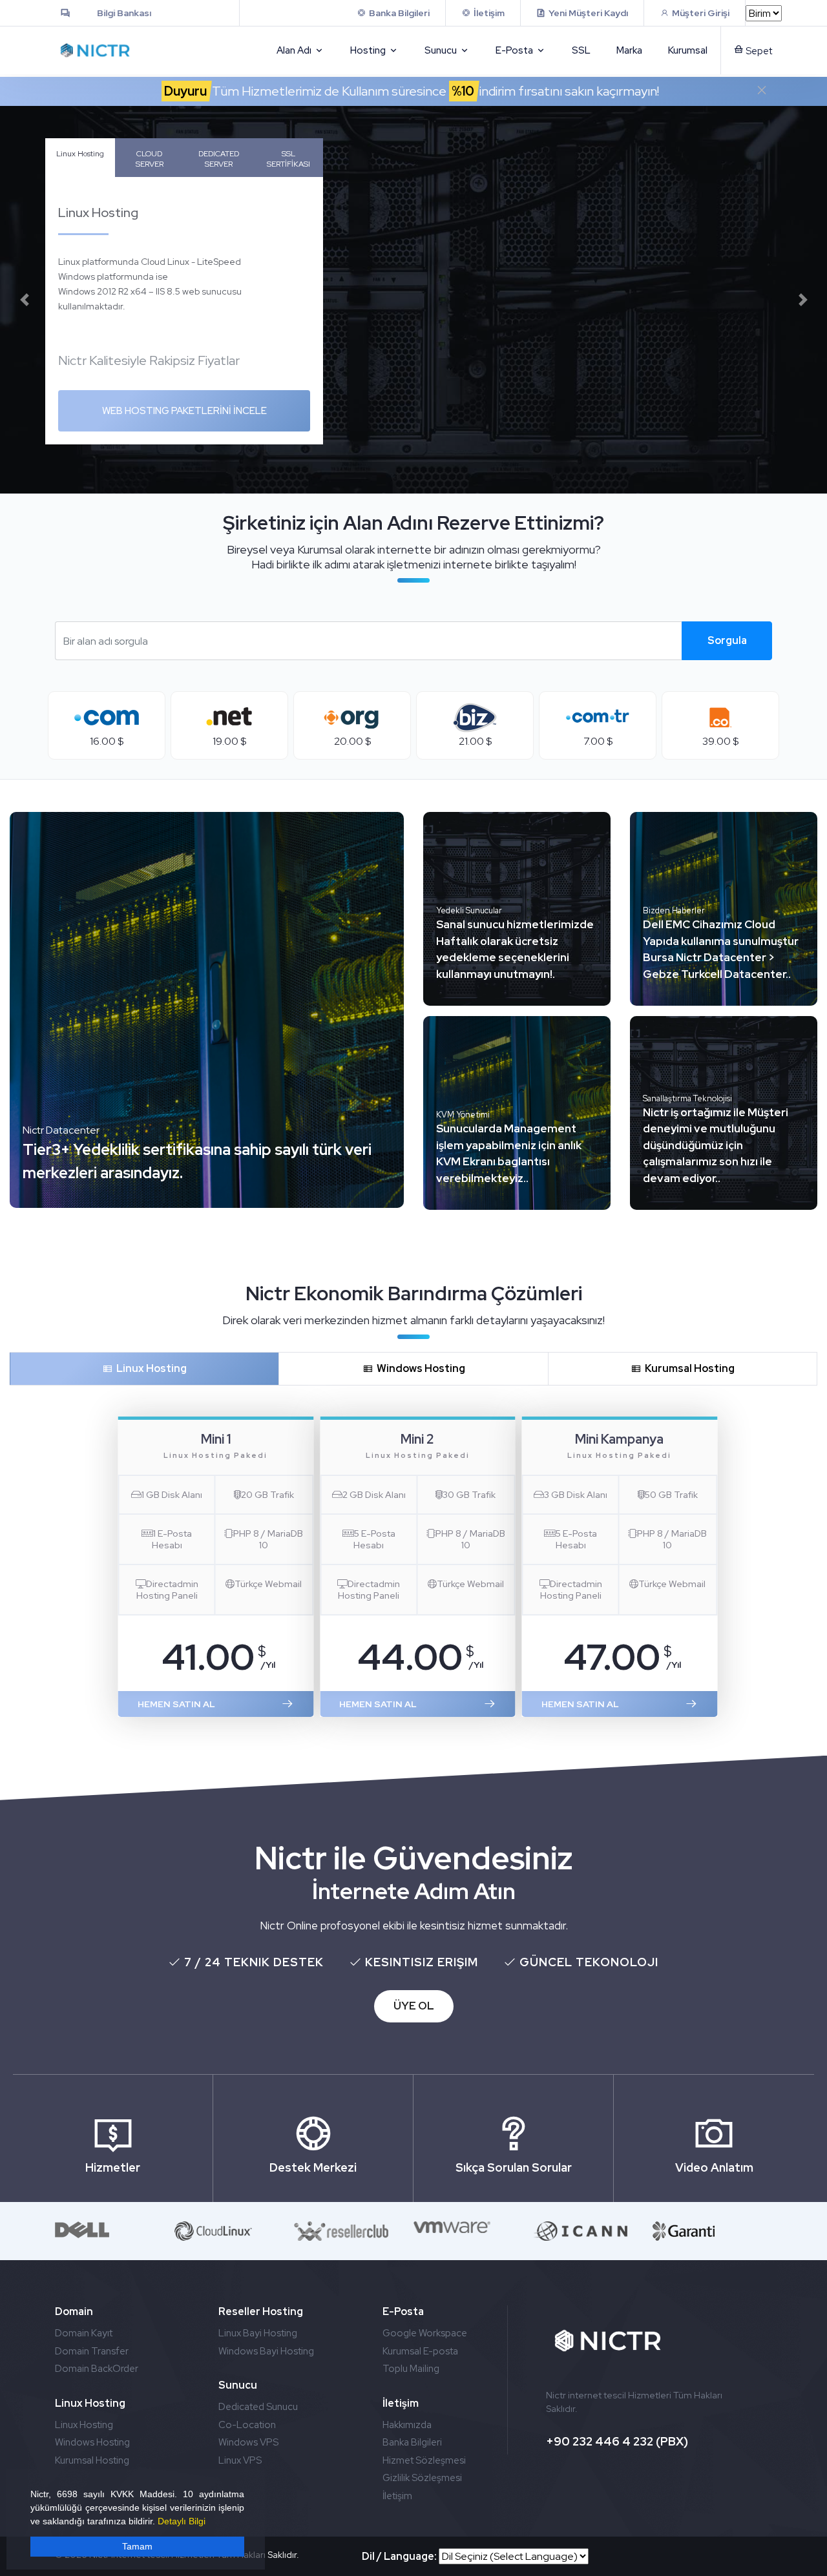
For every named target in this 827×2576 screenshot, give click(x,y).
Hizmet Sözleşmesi (424, 2460)
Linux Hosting (80, 154)
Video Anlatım (714, 2167)
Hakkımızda (407, 2425)
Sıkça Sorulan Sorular (514, 2167)
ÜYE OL (414, 2006)
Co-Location (247, 2425)
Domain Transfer (92, 2351)
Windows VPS (248, 2442)
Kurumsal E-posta (420, 2351)
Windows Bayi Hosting (266, 2351)
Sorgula (727, 640)
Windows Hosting (419, 1368)
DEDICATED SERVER (219, 159)
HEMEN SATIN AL (176, 1704)
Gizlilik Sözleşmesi (422, 2478)
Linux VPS (240, 2460)
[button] (24, 300)
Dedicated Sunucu (258, 2407)
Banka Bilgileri (412, 2442)
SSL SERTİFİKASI (288, 159)
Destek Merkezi (313, 2167)
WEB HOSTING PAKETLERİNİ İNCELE (184, 411)
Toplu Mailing (411, 2369)
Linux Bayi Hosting (258, 2333)
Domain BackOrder (97, 2369)
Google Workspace (425, 2333)
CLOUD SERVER (150, 159)
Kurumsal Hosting (688, 1368)
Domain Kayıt (84, 2333)
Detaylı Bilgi (182, 2521)
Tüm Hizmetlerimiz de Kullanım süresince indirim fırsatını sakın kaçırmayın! (412, 91)
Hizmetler (113, 2167)
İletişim (397, 2496)
